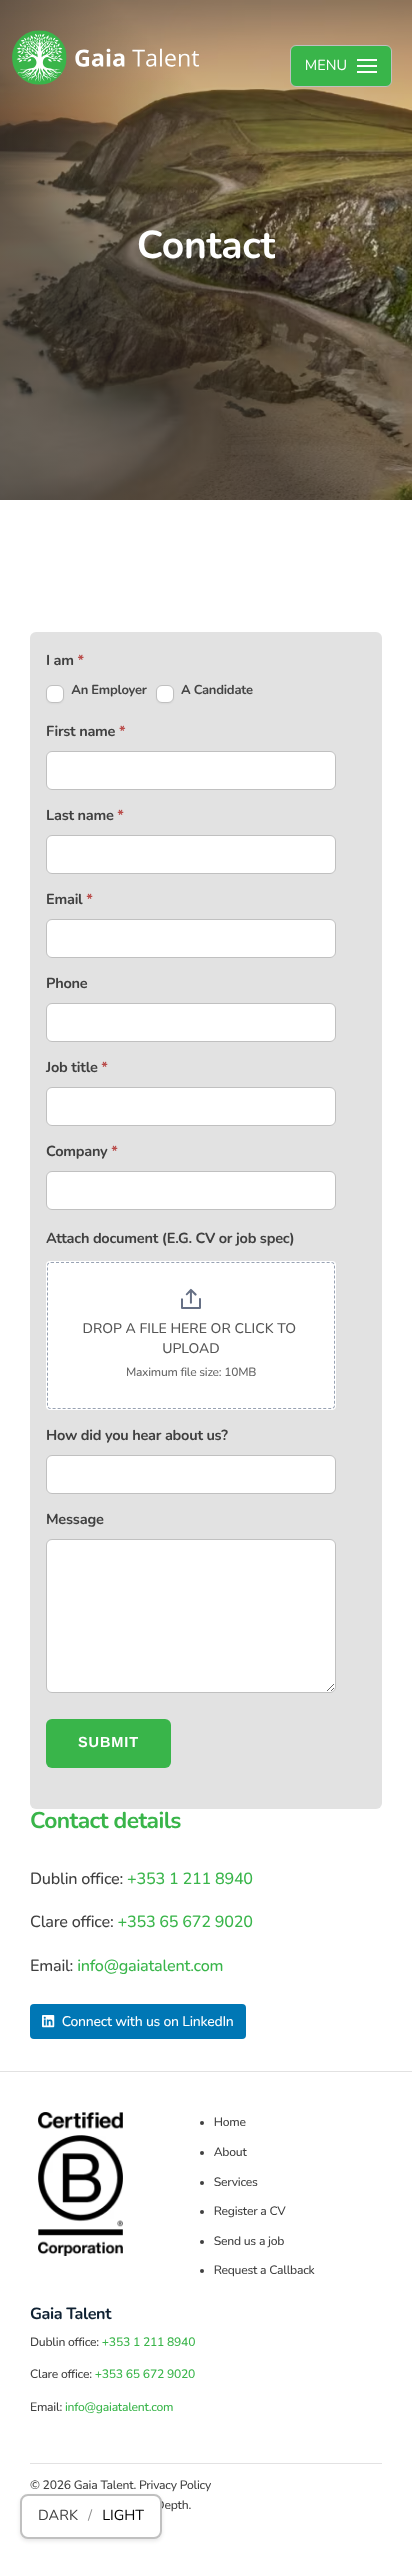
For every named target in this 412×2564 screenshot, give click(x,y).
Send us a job (249, 2242)
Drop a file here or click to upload (190, 1338)
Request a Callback (264, 2271)
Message (75, 1520)
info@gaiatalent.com (150, 1966)
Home (230, 2123)
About (230, 2153)
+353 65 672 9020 (184, 1922)
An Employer (107, 690)
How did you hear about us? (137, 1436)
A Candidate (215, 690)
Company (82, 1152)
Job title (77, 1068)
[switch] (91, 2516)
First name (85, 732)
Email (69, 900)
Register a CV (250, 2212)
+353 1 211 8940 (190, 1879)
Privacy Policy (175, 2486)
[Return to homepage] (105, 57)
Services (236, 2183)
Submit (108, 1743)
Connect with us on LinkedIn (145, 2021)
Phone (67, 984)
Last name (85, 816)
